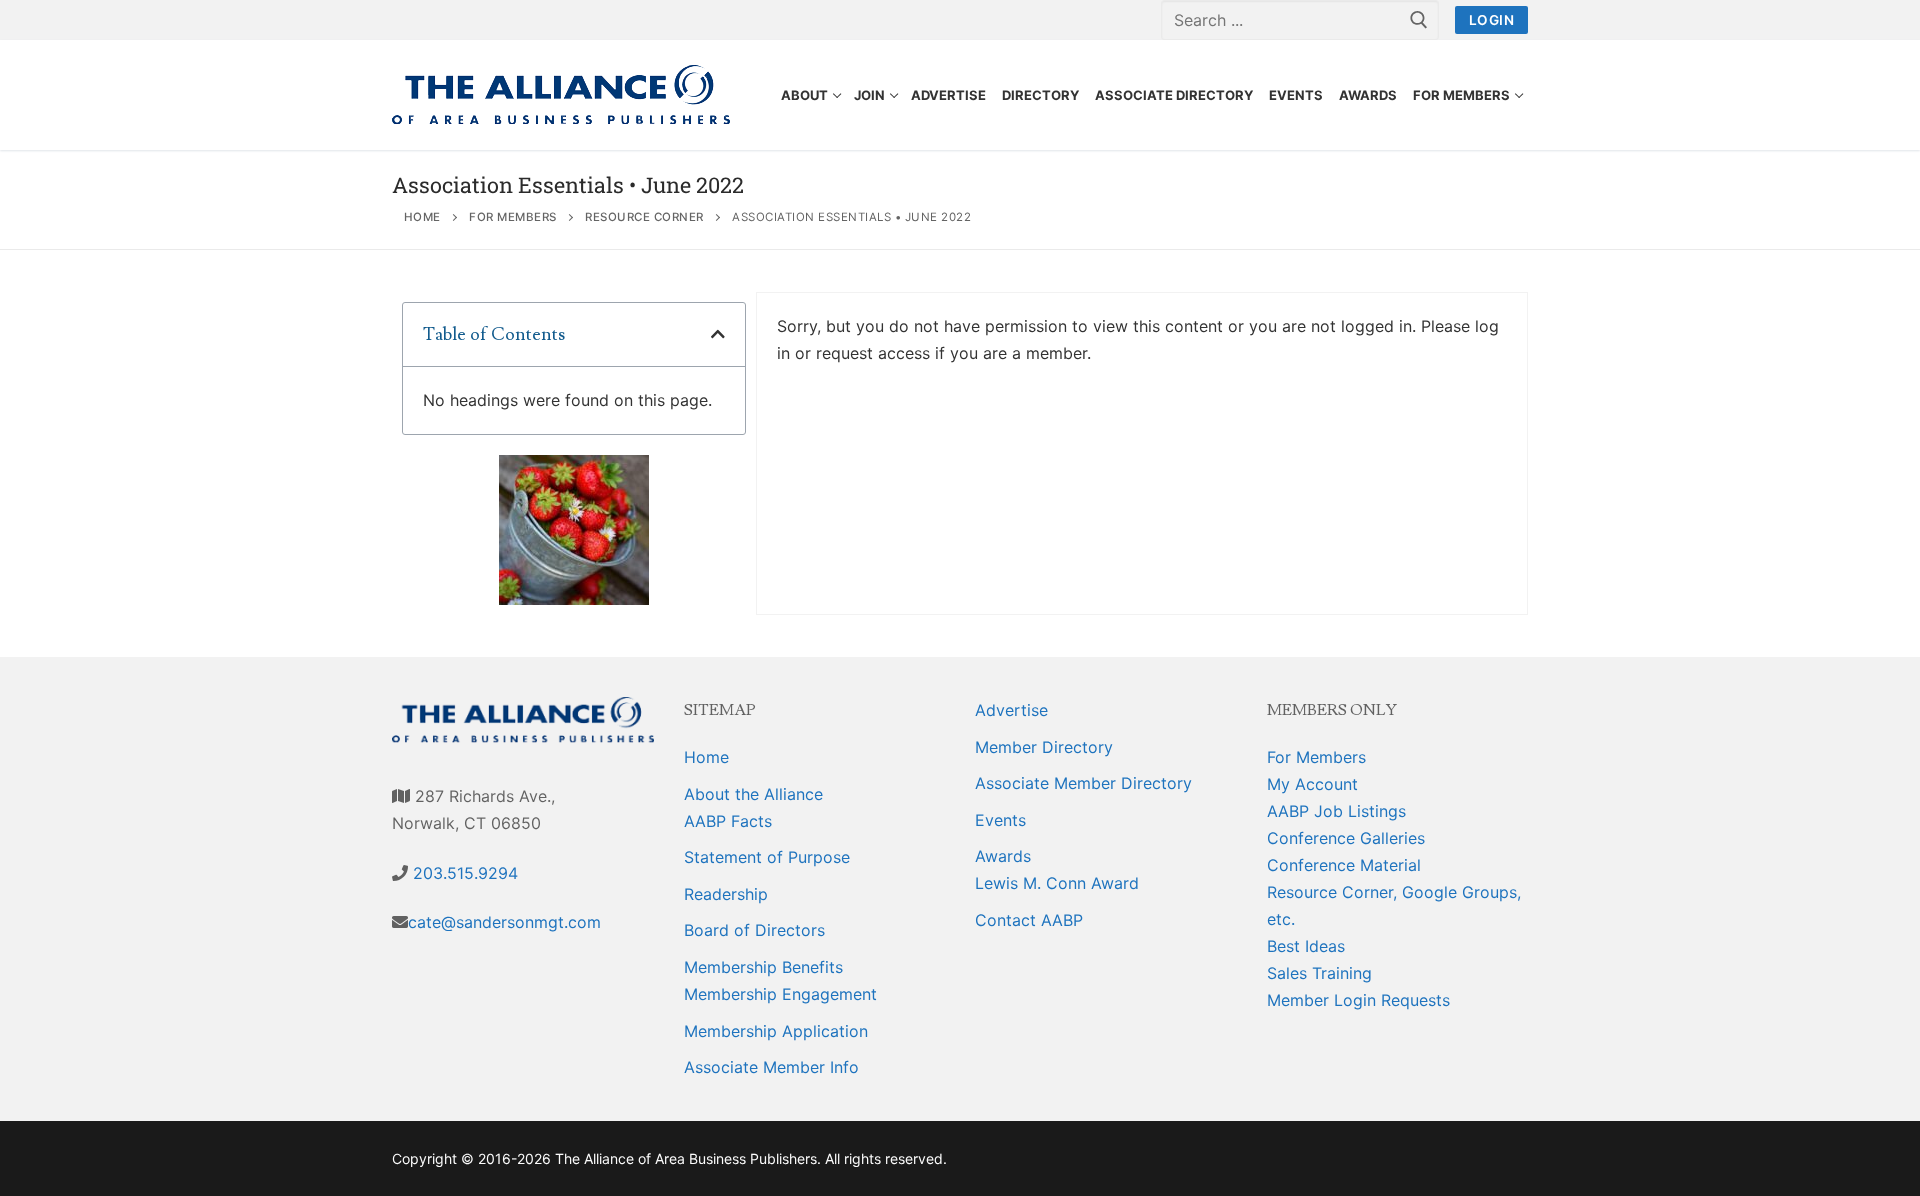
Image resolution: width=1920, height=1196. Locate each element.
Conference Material (1344, 865)
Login (1492, 20)
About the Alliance (753, 794)
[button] (718, 334)
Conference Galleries (1346, 838)
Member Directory (1044, 747)
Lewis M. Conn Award (1057, 883)
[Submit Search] (1419, 20)
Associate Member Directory (1083, 783)
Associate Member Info (771, 1067)
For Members (1316, 757)
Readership (726, 894)
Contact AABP (1029, 920)
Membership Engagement (780, 994)
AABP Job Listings (1336, 811)
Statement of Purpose (767, 857)
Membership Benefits (763, 967)
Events (1000, 820)
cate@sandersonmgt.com (504, 922)
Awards (1003, 856)
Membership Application (776, 1031)
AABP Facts (728, 821)
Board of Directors (754, 930)
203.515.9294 (463, 873)
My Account (1312, 784)
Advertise (1011, 710)
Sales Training (1319, 973)
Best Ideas (1306, 946)
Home (706, 757)
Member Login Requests (1358, 1000)
